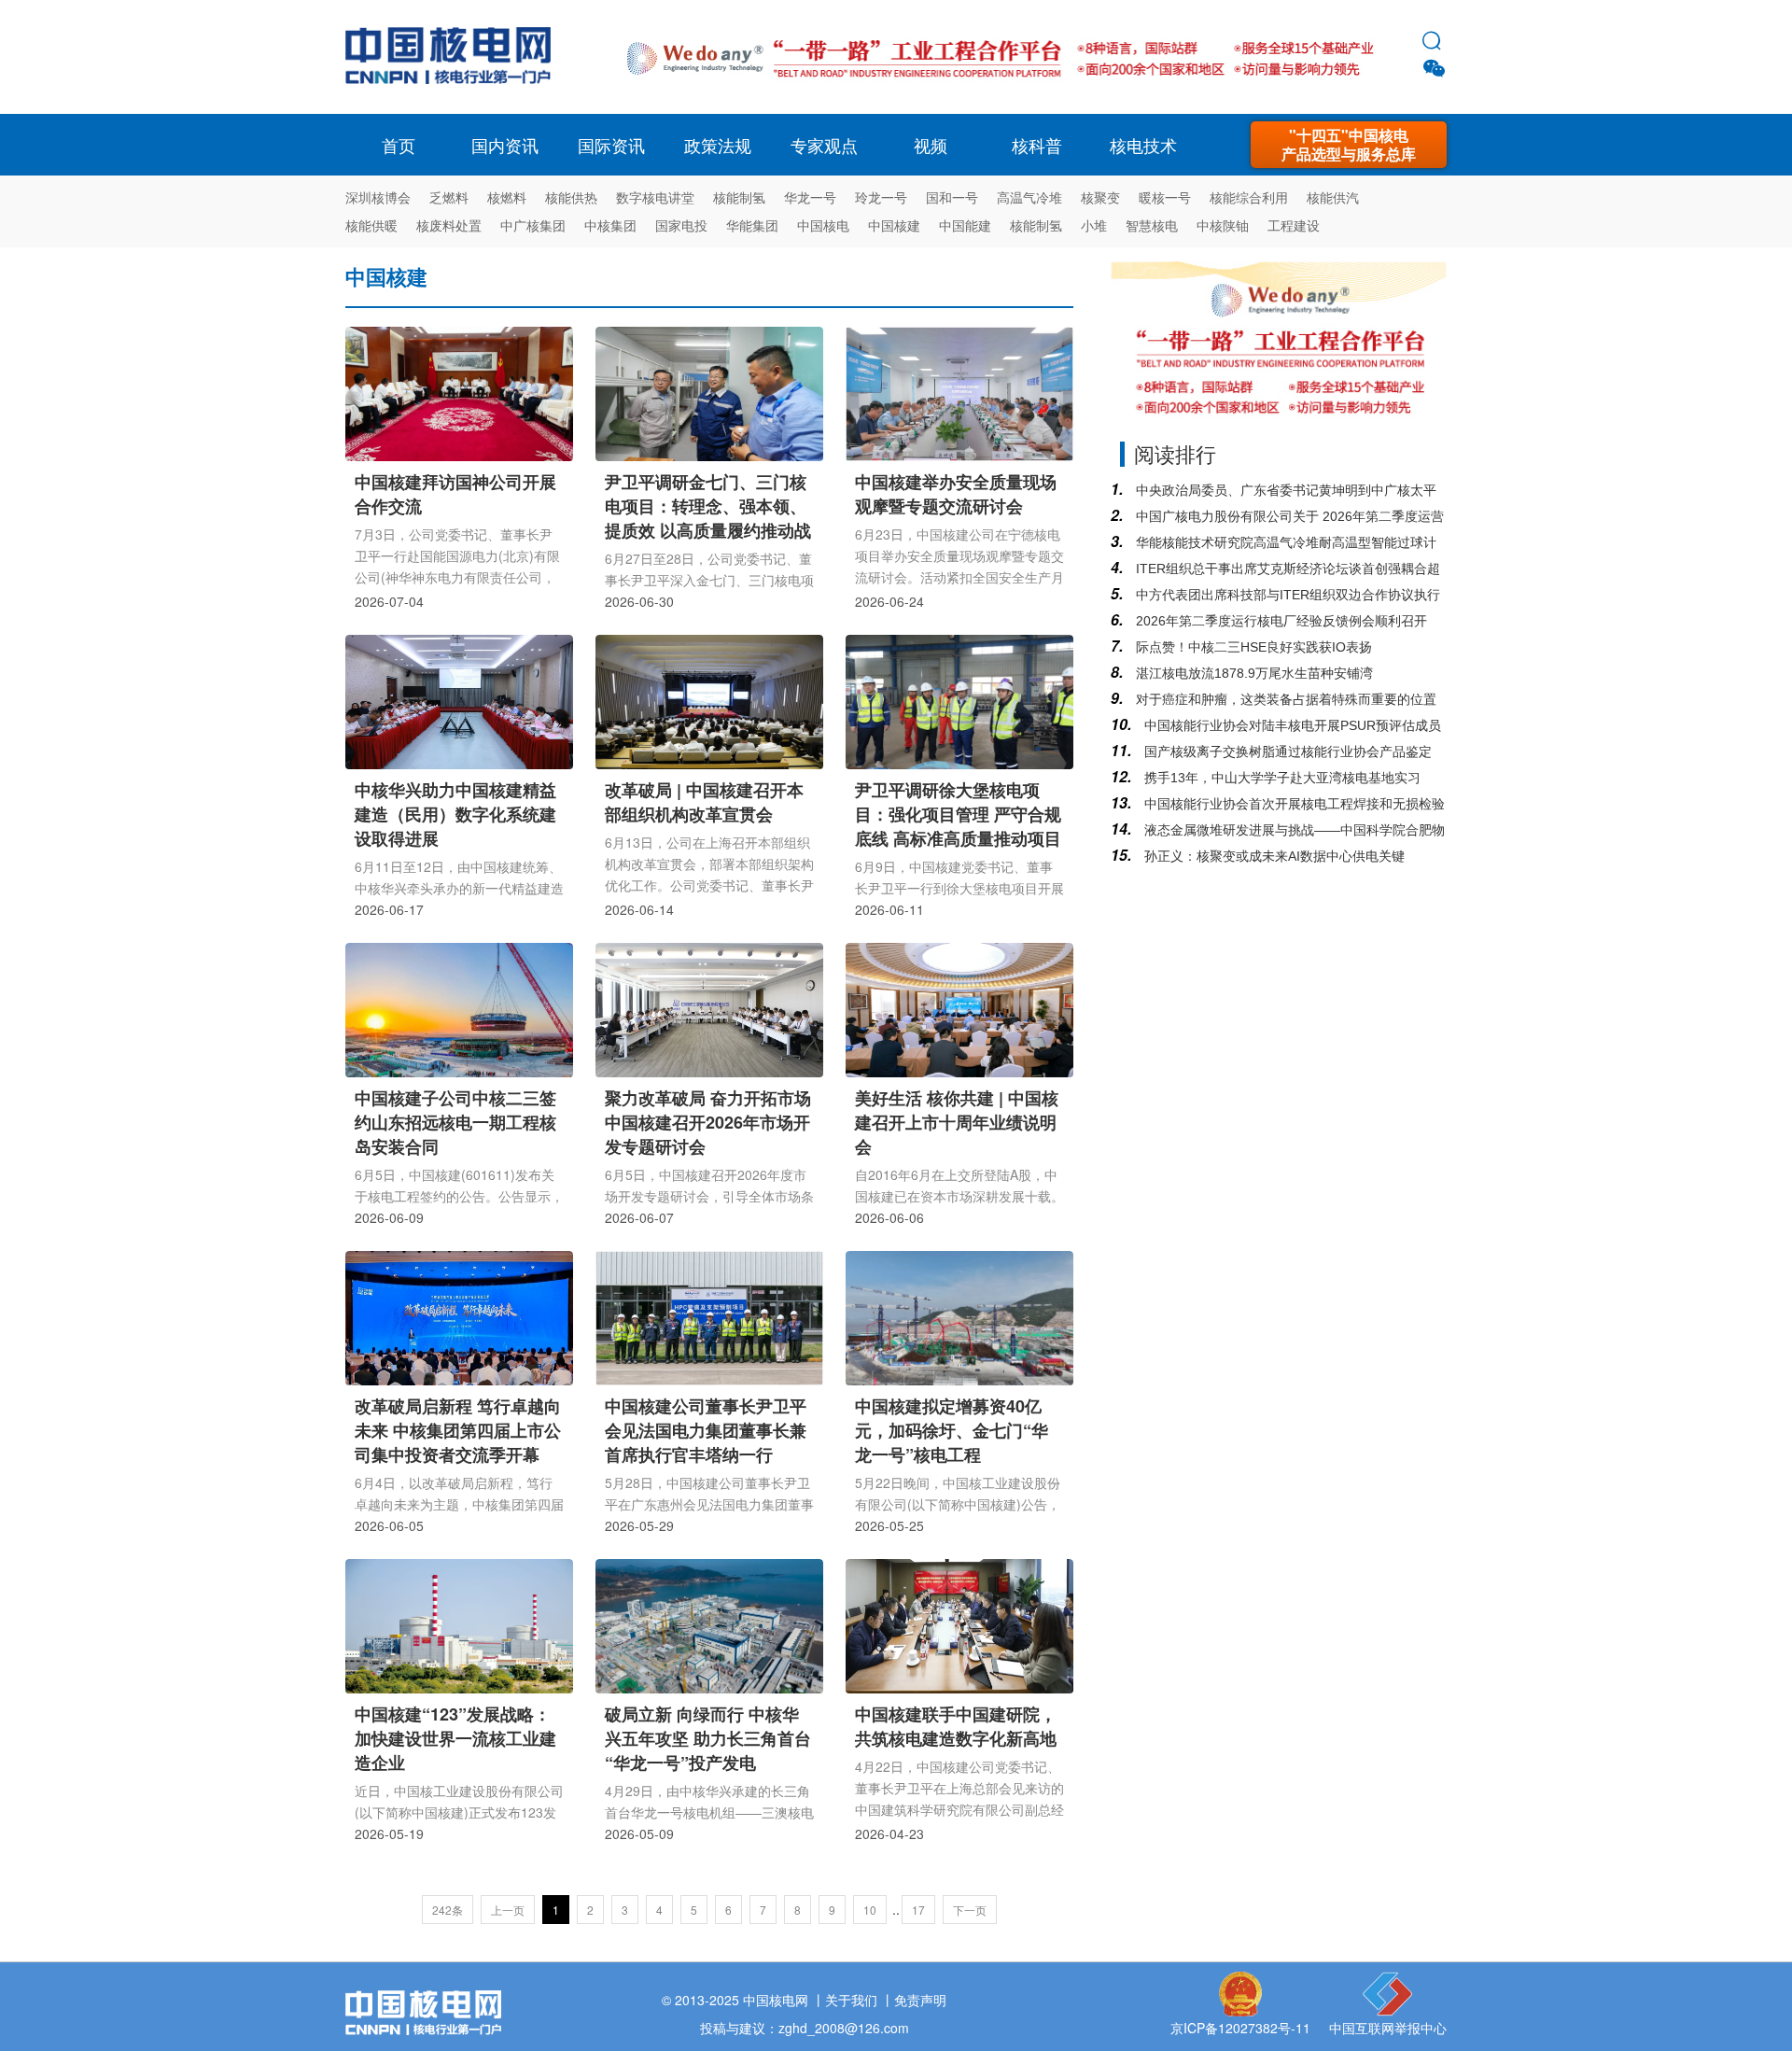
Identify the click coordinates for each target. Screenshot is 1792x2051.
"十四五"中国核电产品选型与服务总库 (1349, 144)
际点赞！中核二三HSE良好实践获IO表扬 (1252, 647)
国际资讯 (611, 145)
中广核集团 (533, 225)
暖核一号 (1165, 197)
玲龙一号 (881, 197)
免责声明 (920, 2000)
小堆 (1094, 225)
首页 (399, 145)
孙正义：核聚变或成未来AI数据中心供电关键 (1273, 856)
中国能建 (965, 225)
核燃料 (507, 197)
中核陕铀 (1223, 225)
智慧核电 (1152, 225)
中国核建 (894, 225)
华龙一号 (810, 197)
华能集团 (752, 225)
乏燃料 (449, 197)
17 (918, 1910)
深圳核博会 (378, 197)
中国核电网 (776, 2000)
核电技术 (1143, 145)
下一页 (970, 1910)
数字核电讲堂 (655, 197)
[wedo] (1001, 86)
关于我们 (851, 2000)
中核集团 (610, 225)
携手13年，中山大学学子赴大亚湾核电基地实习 (1281, 778)
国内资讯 (505, 145)
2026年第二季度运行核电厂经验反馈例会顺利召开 (1280, 621)
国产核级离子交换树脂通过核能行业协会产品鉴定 (1286, 752)
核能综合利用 (1249, 197)
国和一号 (952, 197)
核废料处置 (449, 225)
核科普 (1037, 145)
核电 (453, 57)
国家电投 (681, 225)
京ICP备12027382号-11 (1240, 2028)
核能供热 (571, 197)
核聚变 (1100, 197)
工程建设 (1294, 225)
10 (870, 1910)
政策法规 (718, 145)
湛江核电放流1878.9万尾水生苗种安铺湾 (1253, 673)
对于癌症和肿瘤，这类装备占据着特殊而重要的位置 (1284, 699)
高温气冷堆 (1029, 197)
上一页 (508, 1910)
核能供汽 (1333, 197)
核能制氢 (739, 197)
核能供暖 (371, 225)
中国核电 (823, 225)
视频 (931, 145)
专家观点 (824, 145)
